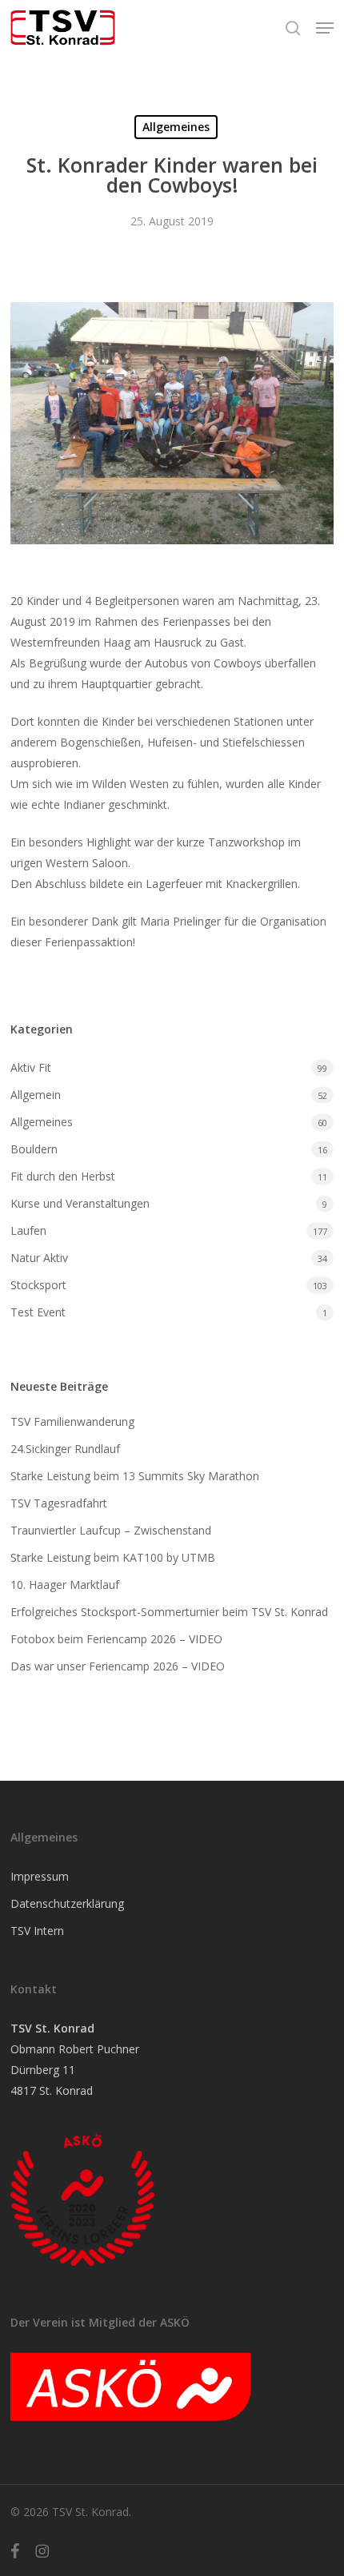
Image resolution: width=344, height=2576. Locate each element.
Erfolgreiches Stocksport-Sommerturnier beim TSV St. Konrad (169, 1612)
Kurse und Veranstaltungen (80, 1203)
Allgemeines (176, 127)
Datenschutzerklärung (67, 1903)
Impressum (40, 1876)
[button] (325, 28)
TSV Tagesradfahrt (59, 1503)
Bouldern (34, 1149)
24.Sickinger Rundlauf (65, 1449)
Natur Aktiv (39, 1258)
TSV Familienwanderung (72, 1421)
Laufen (28, 1230)
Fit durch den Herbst (63, 1176)
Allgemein (36, 1095)
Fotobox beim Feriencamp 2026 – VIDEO (116, 1639)
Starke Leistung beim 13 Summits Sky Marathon (135, 1476)
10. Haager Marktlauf (65, 1585)
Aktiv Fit (31, 1067)
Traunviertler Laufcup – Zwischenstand (112, 1530)
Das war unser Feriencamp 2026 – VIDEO (118, 1666)
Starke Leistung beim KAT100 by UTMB (113, 1557)
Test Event (38, 1312)
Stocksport (38, 1285)
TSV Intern (37, 1931)
